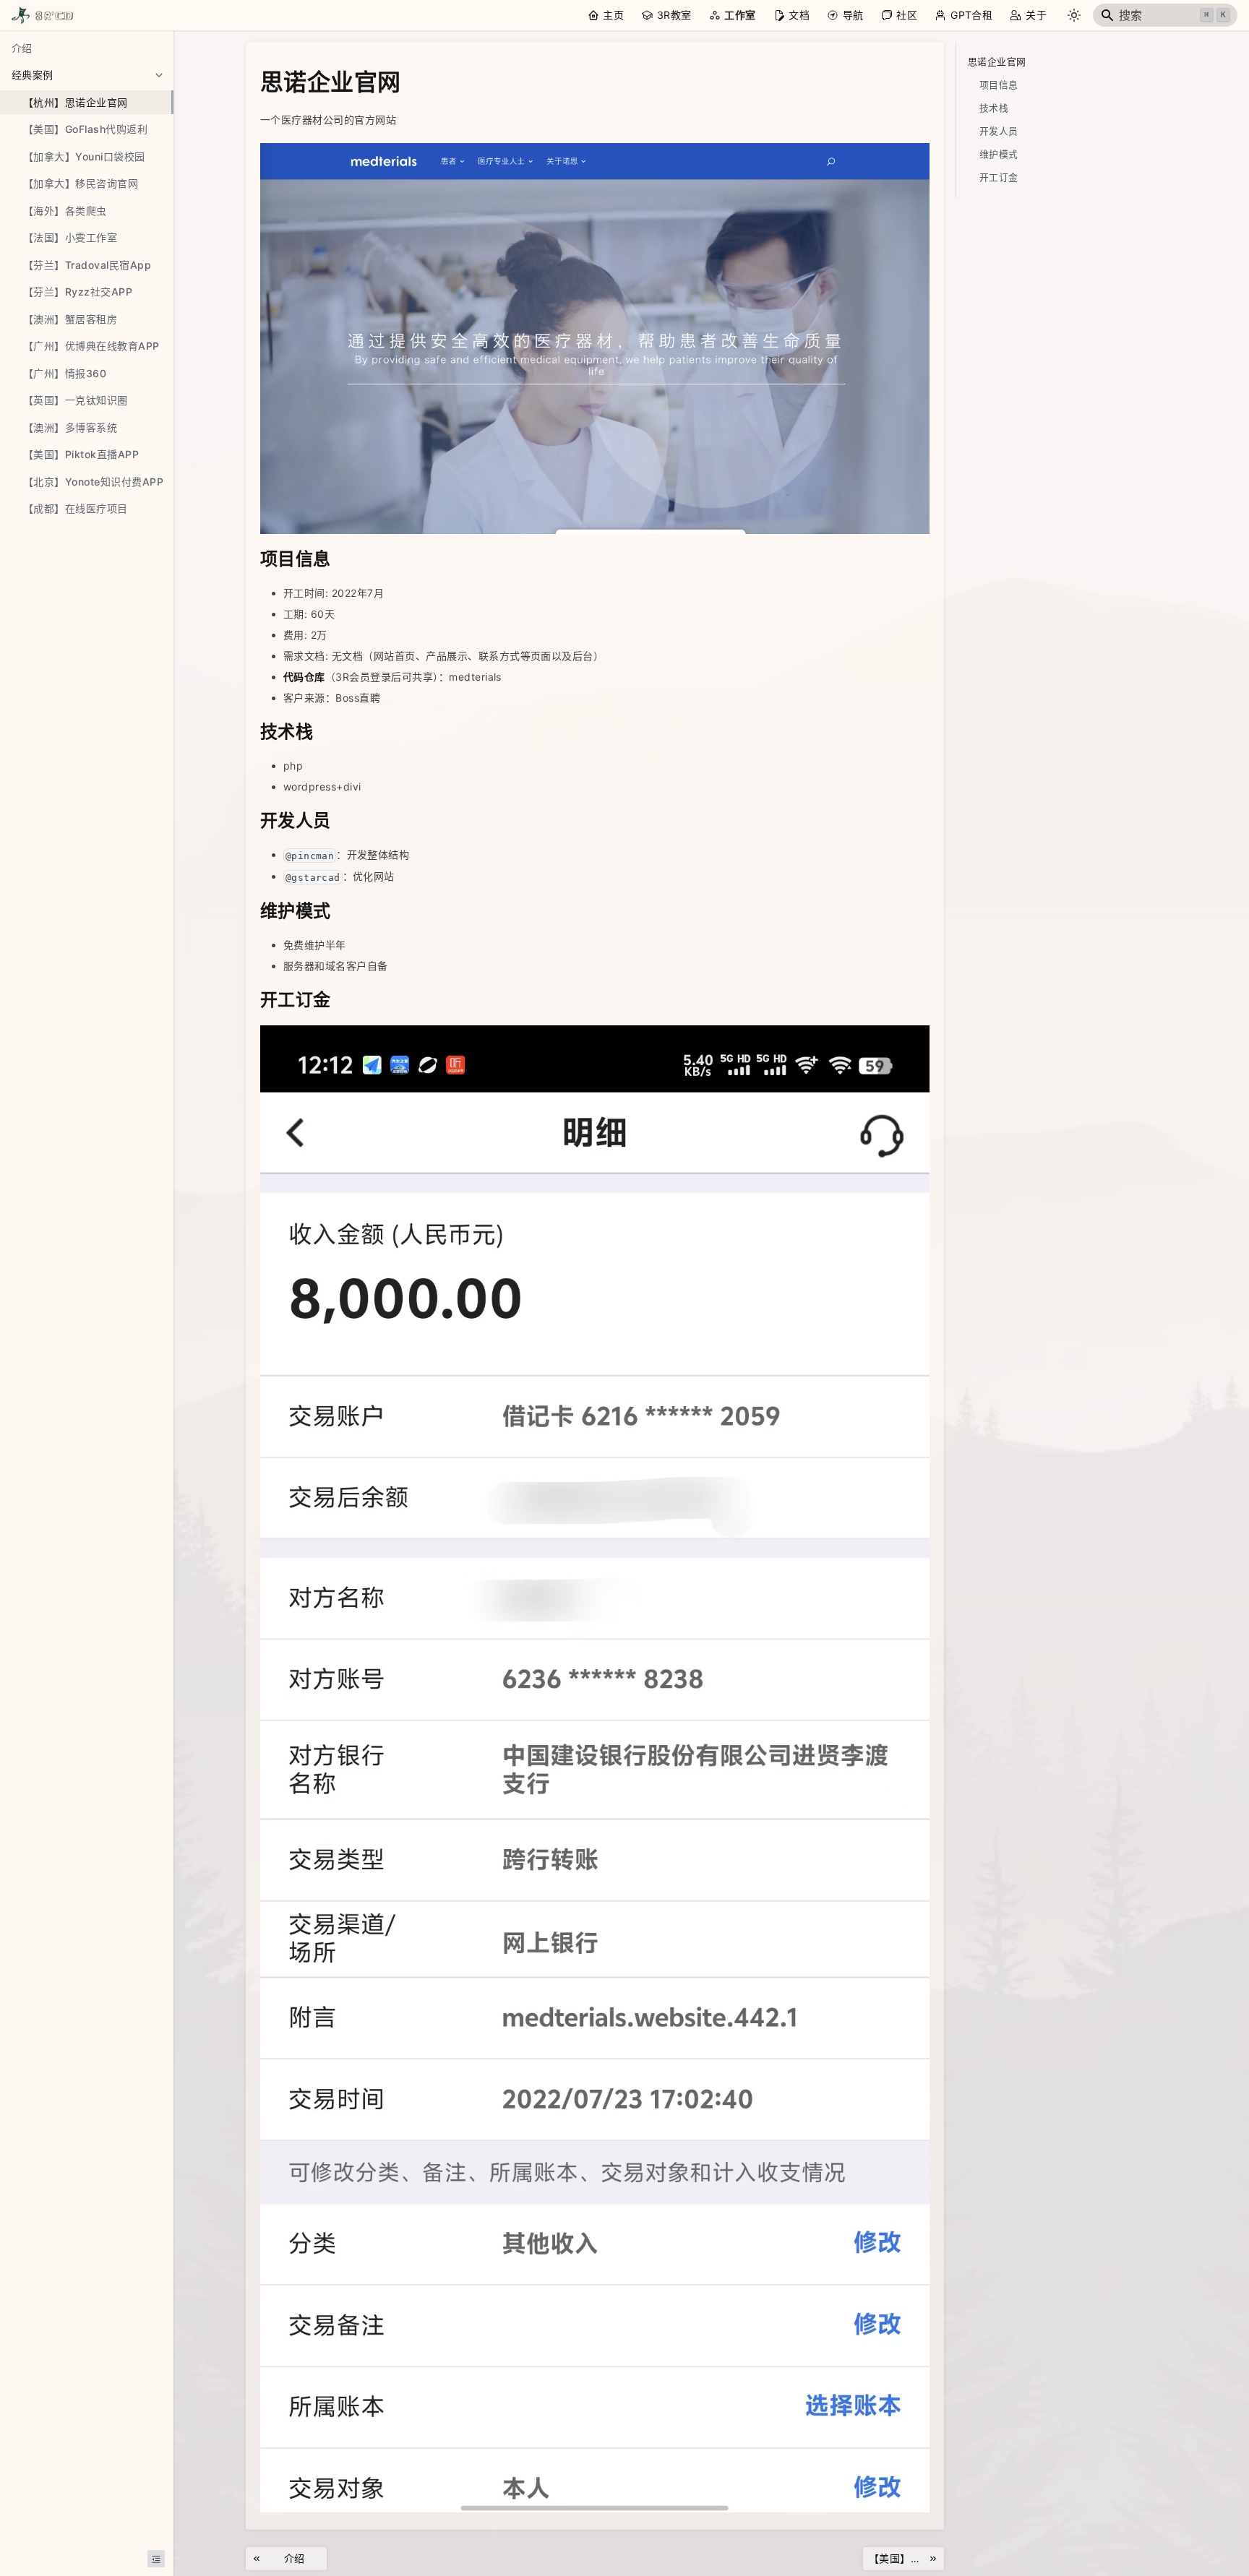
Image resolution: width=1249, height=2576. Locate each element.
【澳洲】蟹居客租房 (70, 319)
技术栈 (994, 108)
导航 (853, 15)
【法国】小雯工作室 (70, 237)
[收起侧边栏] (156, 2559)
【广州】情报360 (65, 373)
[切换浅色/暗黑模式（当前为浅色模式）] (1074, 15)
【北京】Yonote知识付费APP (93, 482)
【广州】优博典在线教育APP (91, 346)
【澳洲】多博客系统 (70, 427)
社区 (907, 15)
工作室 (740, 15)
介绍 (22, 48)
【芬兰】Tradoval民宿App (87, 265)
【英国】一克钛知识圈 (76, 400)
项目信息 (999, 85)
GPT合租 (971, 15)
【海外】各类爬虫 (65, 211)
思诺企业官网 (997, 62)
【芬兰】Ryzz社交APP (78, 292)
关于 (1036, 15)
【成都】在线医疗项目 (76, 508)
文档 (799, 15)
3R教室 (674, 15)
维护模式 (999, 154)
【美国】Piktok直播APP (81, 454)
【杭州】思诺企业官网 (76, 102)
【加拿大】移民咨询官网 (81, 183)
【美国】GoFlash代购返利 (85, 129)
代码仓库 (304, 677)
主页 (613, 15)
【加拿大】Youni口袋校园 (84, 156)
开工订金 (999, 177)
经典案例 (33, 75)
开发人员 (999, 131)
